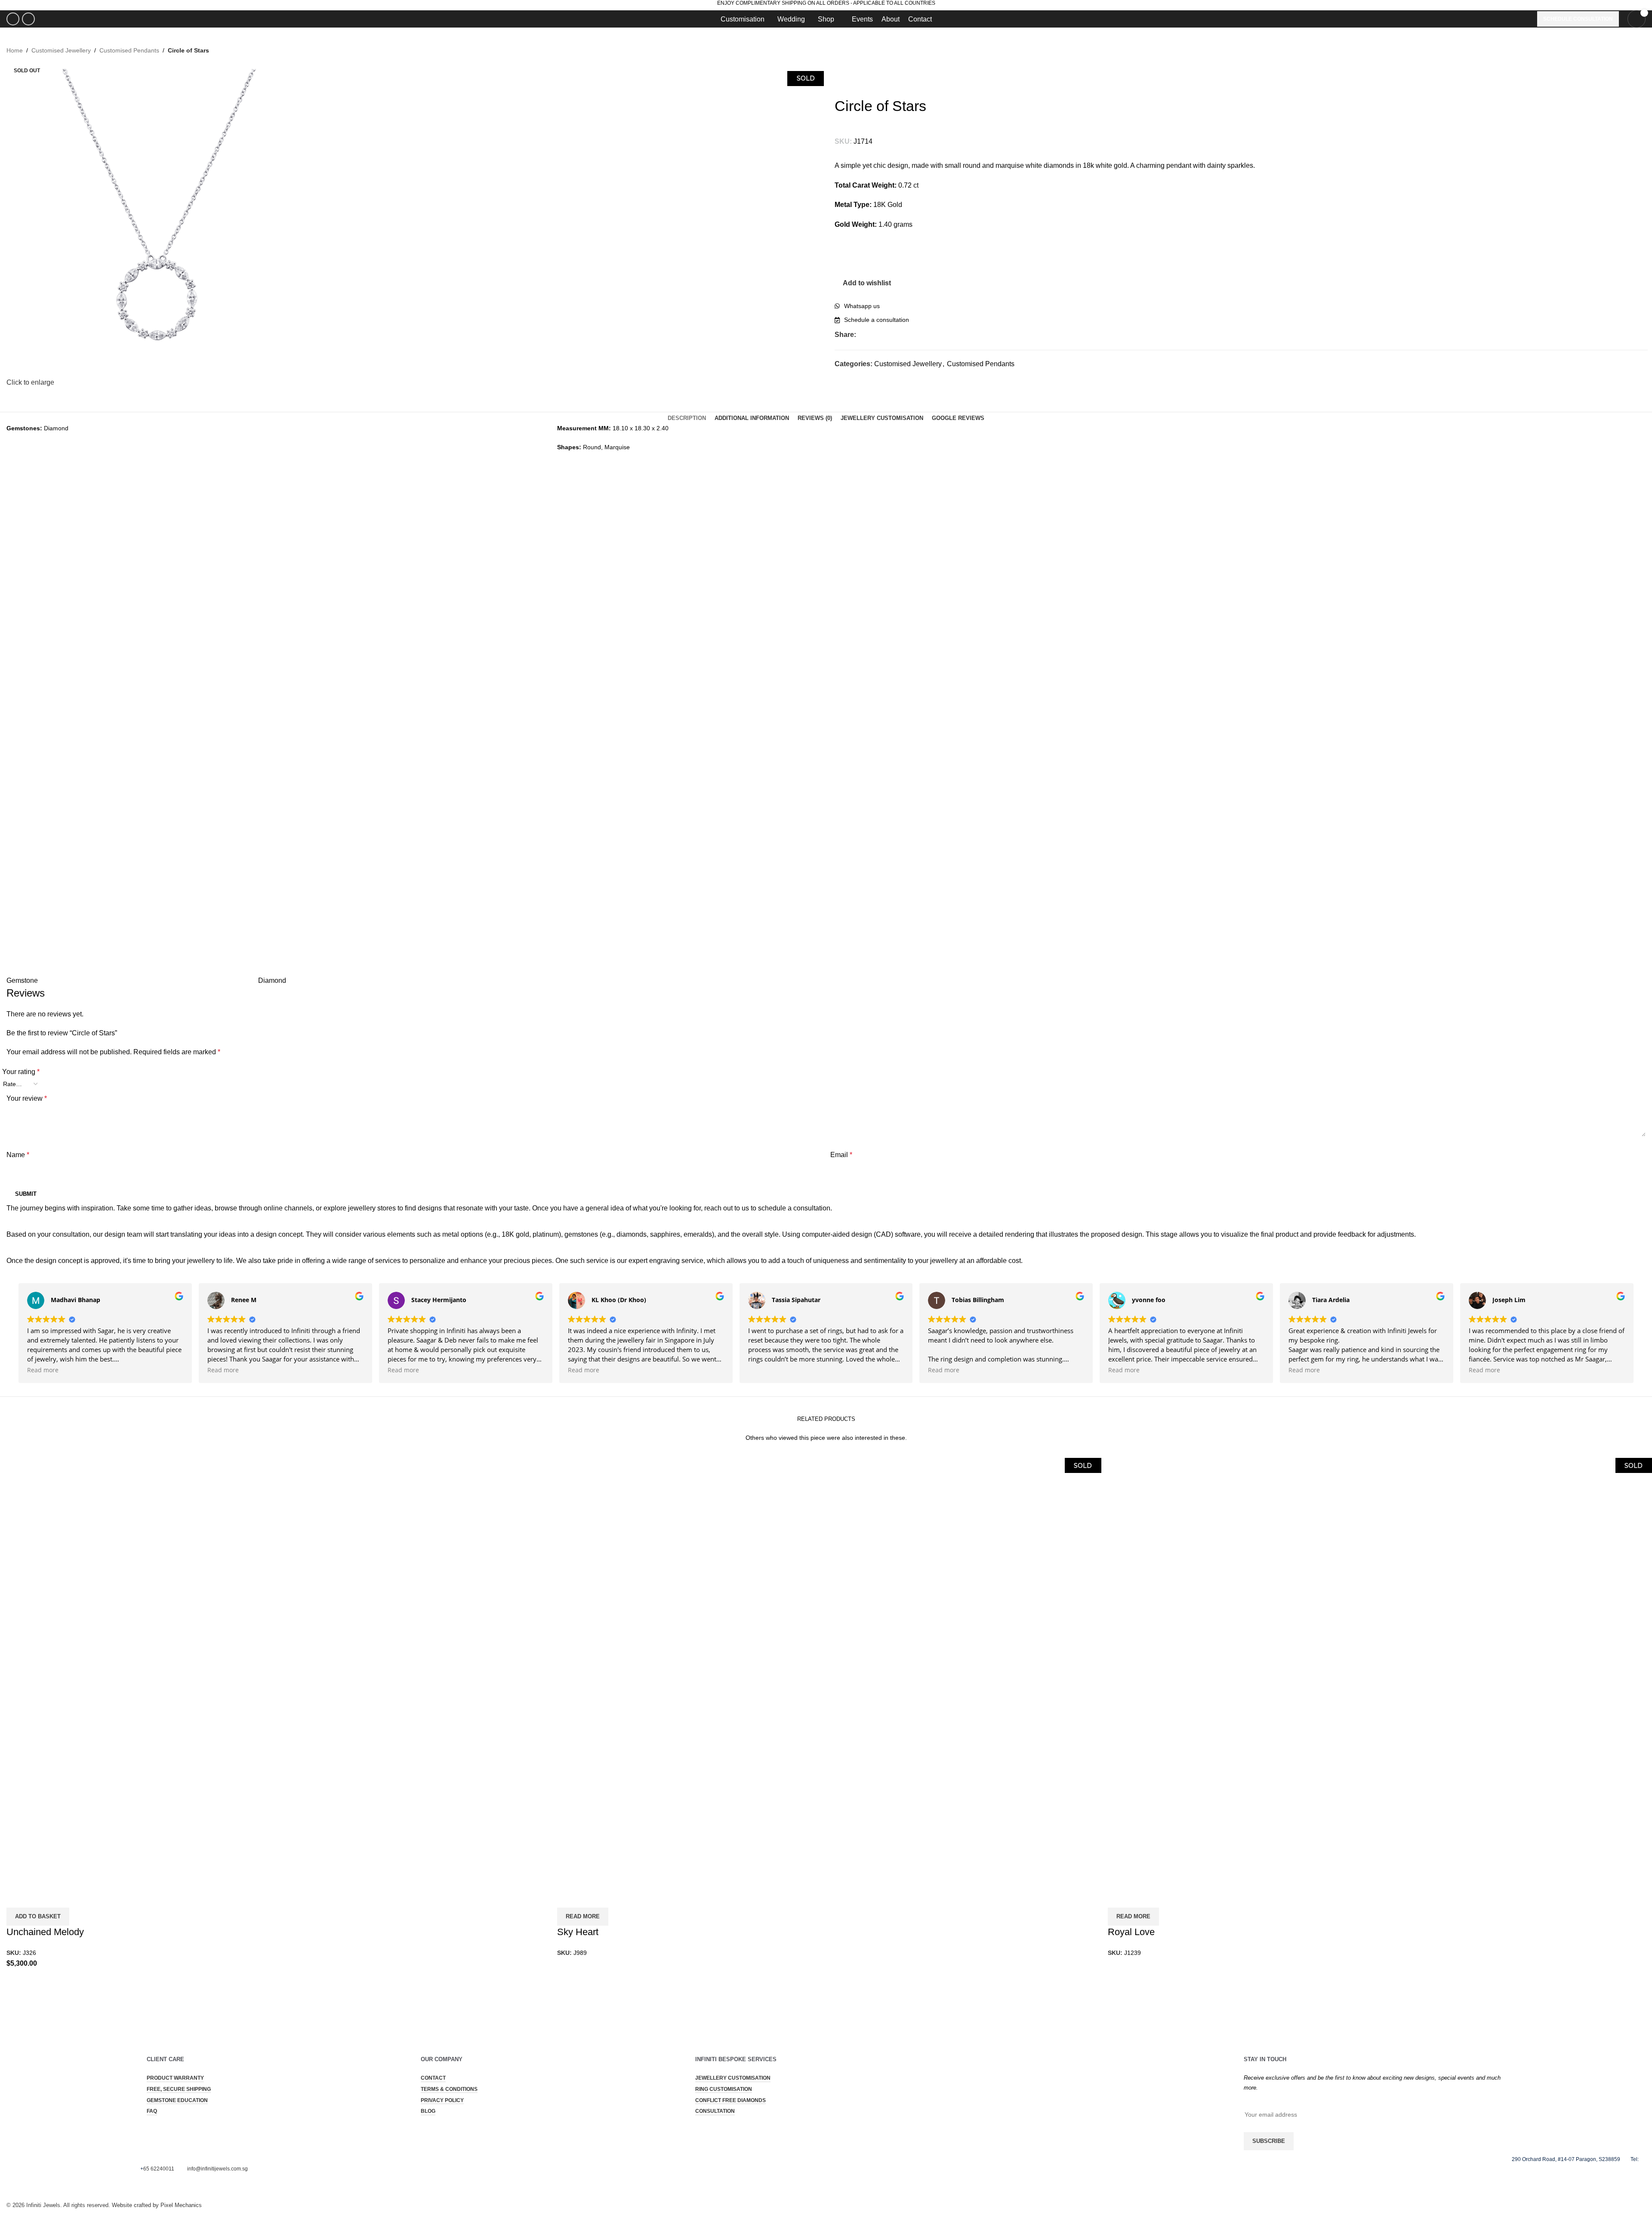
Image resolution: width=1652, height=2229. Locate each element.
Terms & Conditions (449, 2089)
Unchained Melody (45, 1932)
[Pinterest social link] (891, 335)
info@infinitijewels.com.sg (217, 2169)
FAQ (152, 2111)
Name (18, 1155)
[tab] (687, 418)
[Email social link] (881, 335)
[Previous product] (839, 75)
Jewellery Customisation (733, 2078)
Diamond (272, 980)
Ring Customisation (724, 2089)
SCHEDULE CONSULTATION (1578, 19)
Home (15, 50)
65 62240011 (159, 2169)
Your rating (21, 1072)
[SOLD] (665, 1563)
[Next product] (856, 75)
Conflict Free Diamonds (730, 2100)
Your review (27, 1098)
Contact (433, 2078)
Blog (428, 2111)
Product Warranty (175, 2078)
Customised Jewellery (61, 50)
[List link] (1241, 306)
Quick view (17, 1897)
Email (841, 1155)
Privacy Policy (442, 2100)
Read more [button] (43, 1370)
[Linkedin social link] (901, 335)
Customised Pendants (129, 50)
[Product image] (114, 1778)
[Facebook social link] (13, 19)
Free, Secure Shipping (179, 2089)
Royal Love (1131, 1932)
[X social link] (871, 335)
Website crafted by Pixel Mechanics (157, 2205)
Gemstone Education (177, 2100)
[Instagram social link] (28, 19)
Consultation (715, 2111)
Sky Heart (578, 1932)
